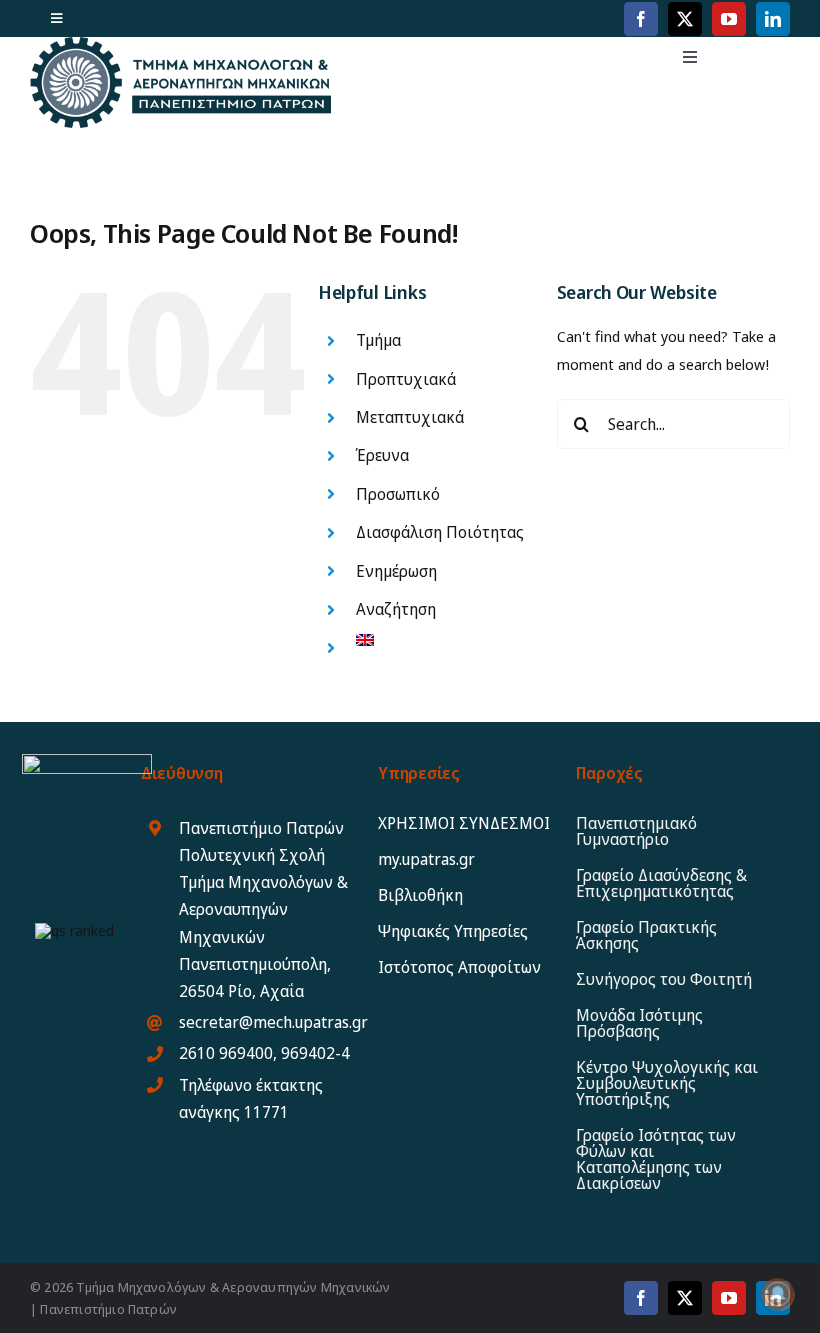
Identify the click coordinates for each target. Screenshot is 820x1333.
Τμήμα (378, 340)
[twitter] (685, 19)
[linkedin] (773, 19)
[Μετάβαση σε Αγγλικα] (441, 640)
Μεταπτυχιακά (410, 417)
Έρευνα (382, 455)
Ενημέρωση (396, 571)
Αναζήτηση (396, 609)
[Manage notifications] (778, 1294)
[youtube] (729, 19)
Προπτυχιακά (406, 379)
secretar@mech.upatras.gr (273, 1022)
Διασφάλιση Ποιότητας (440, 532)
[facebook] (641, 19)
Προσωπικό (398, 494)
